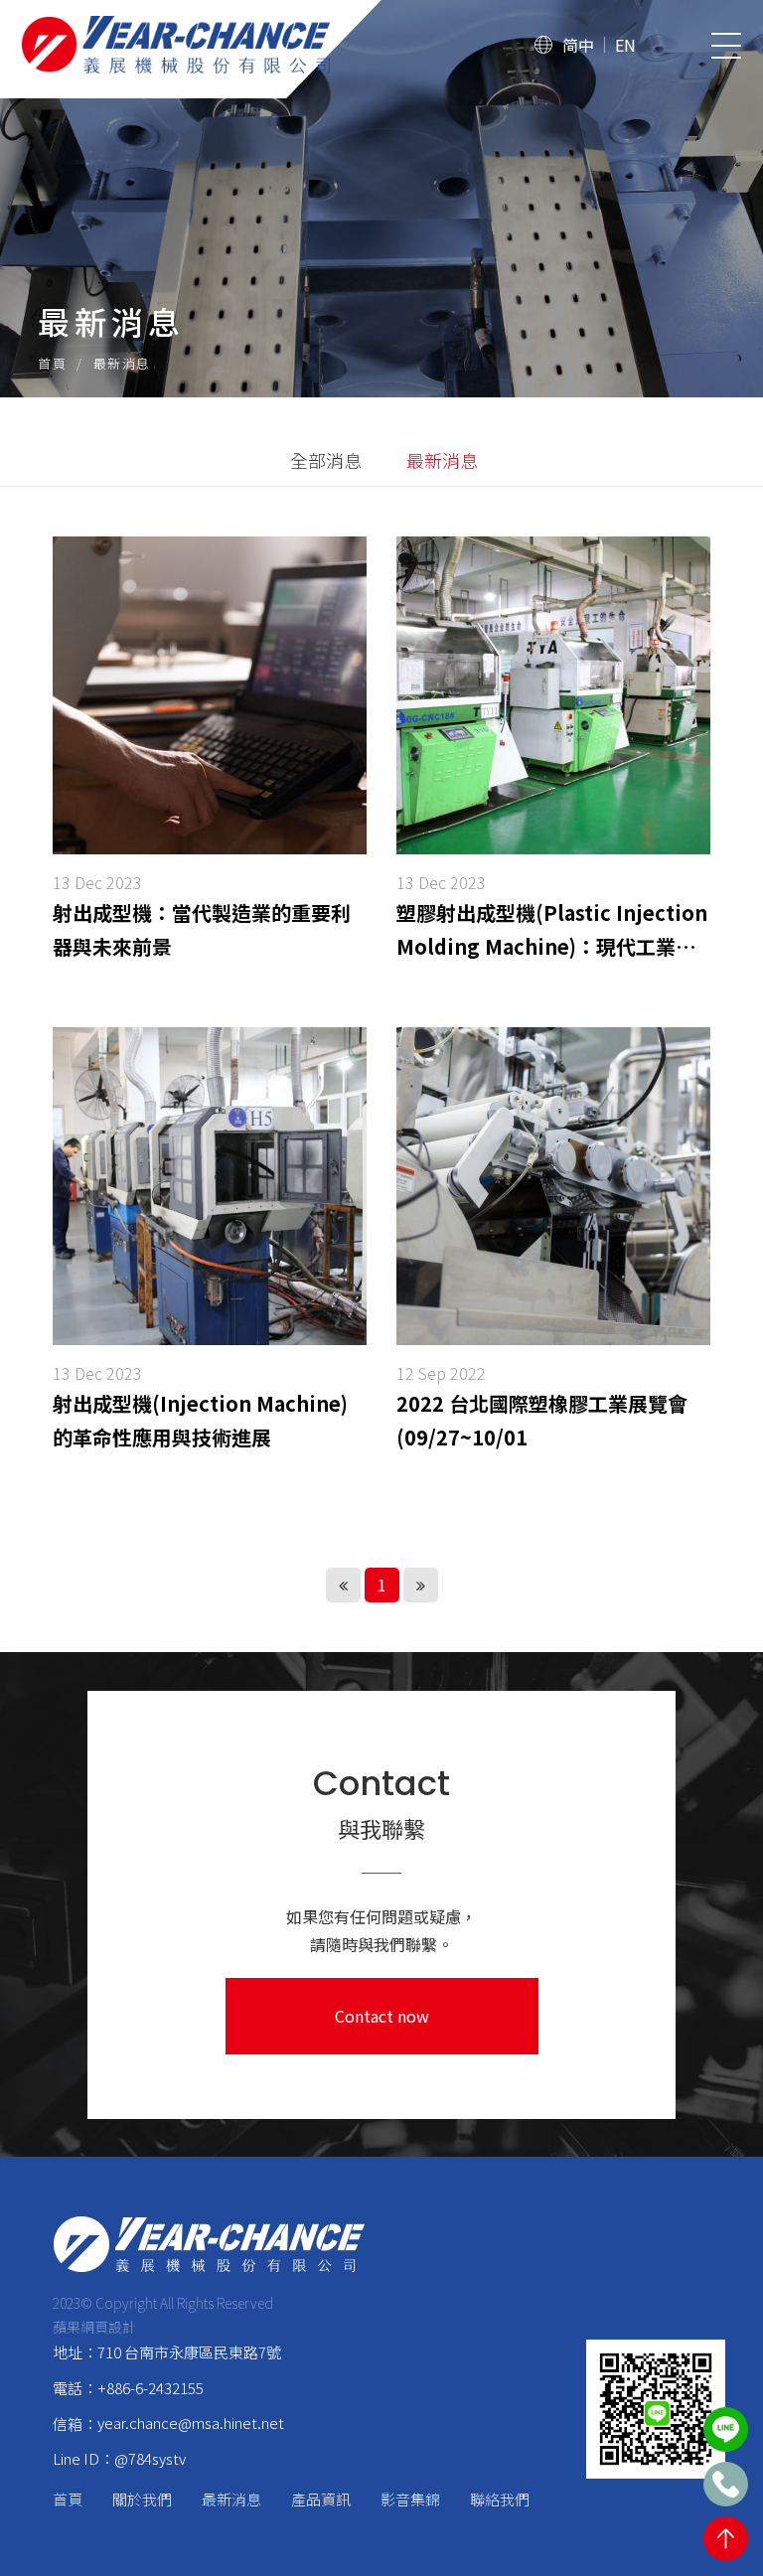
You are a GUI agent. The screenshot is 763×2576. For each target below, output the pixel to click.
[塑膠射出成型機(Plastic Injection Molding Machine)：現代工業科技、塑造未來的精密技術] (553, 757)
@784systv (150, 2458)
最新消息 (442, 460)
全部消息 (326, 460)
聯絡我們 (500, 2499)
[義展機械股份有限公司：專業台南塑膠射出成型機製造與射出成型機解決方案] (209, 2244)
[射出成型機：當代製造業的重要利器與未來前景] (210, 757)
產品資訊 (321, 2499)
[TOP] (726, 2539)
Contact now (382, 2016)
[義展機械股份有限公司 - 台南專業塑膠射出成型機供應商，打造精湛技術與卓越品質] (215, 45)
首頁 (52, 363)
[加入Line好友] (726, 2429)
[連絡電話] (726, 2484)
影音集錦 (410, 2499)
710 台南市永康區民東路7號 (189, 2352)
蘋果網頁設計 (94, 2327)
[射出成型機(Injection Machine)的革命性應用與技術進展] (210, 1248)
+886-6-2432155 (151, 2388)
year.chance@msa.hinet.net (191, 2423)
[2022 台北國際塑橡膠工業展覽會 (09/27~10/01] (553, 1248)
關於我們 (142, 2499)
